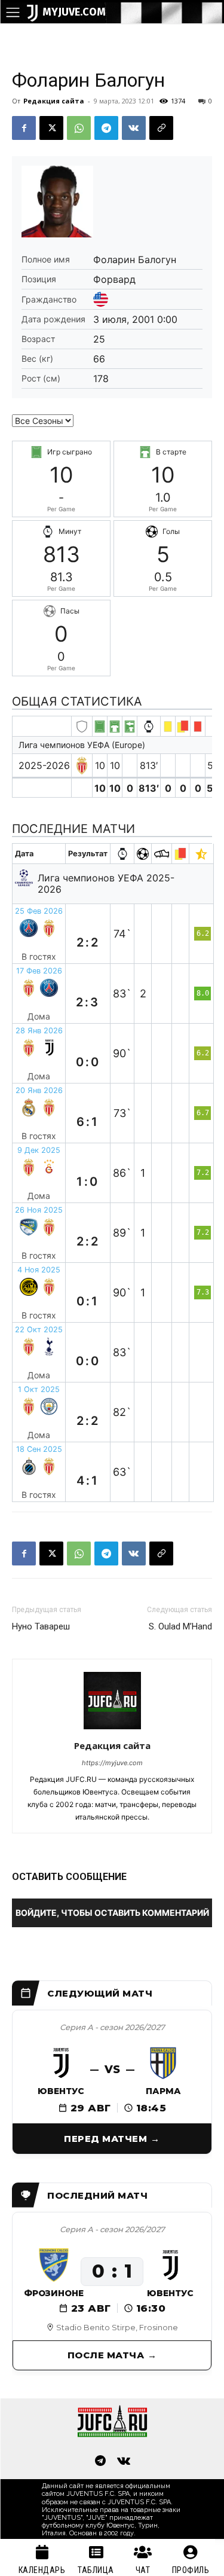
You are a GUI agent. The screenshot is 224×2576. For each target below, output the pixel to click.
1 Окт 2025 (39, 1389)
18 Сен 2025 (39, 1449)
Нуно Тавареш (41, 1626)
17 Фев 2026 (39, 971)
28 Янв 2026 (39, 1031)
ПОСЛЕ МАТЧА (106, 2355)
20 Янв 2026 (39, 1090)
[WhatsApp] (79, 128)
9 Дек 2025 (39, 1150)
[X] (51, 128)
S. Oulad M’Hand (180, 1626)
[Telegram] (106, 128)
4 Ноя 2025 (39, 1270)
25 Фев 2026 (39, 911)
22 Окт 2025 (39, 1330)
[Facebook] (24, 128)
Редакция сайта (54, 101)
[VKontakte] (124, 2462)
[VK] (134, 128)
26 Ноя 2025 (39, 1210)
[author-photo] (112, 1729)
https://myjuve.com (112, 1763)
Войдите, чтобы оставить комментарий (112, 1913)
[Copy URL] (161, 128)
